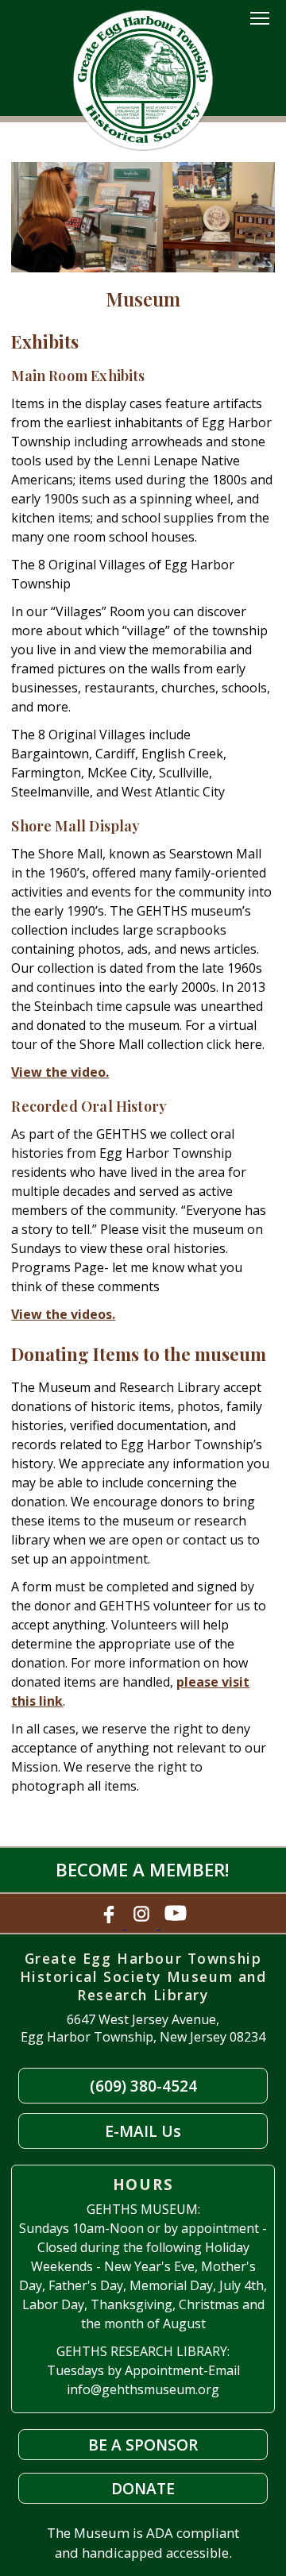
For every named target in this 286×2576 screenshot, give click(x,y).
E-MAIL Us (143, 2131)
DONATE (143, 2488)
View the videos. (63, 1314)
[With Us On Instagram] (143, 1924)
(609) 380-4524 (143, 2086)
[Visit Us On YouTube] (176, 1924)
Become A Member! (143, 1870)
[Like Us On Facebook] (110, 1924)
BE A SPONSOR (143, 2445)
